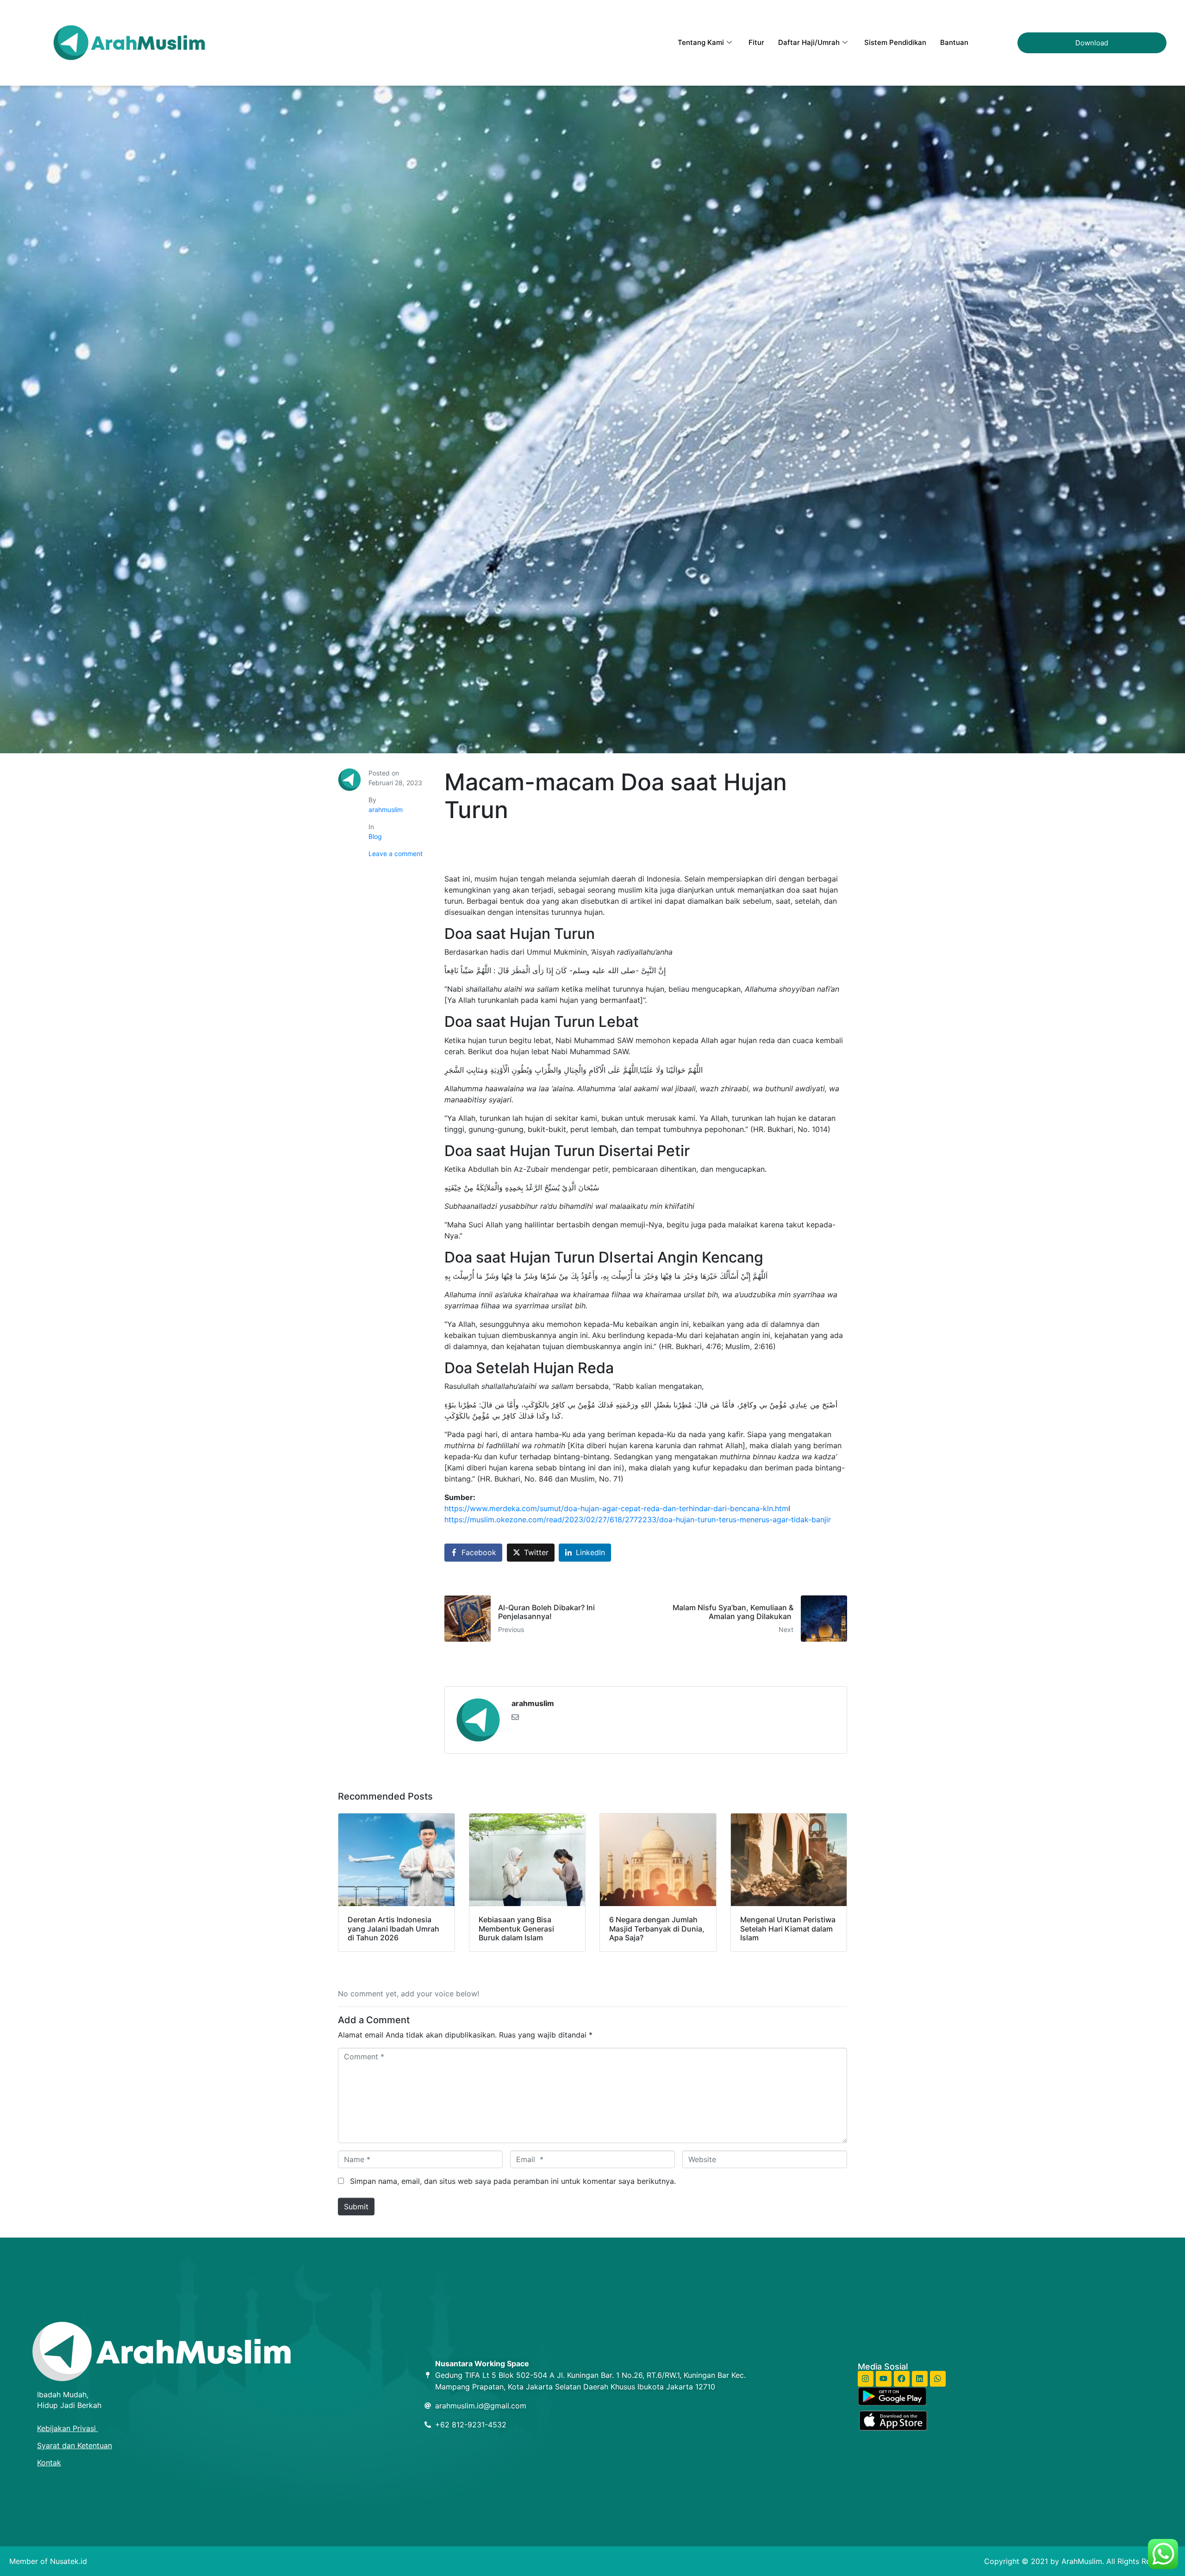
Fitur (756, 42)
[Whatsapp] (938, 2379)
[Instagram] (866, 2379)
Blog (375, 836)
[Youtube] (884, 2379)
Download (1092, 43)
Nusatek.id (69, 2561)
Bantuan (954, 42)
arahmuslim (386, 810)
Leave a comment (396, 853)
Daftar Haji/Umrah (809, 42)
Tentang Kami (701, 42)
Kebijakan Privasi (68, 2428)
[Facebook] (902, 2379)
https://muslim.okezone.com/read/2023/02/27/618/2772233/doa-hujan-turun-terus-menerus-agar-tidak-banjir (638, 1519)
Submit (356, 2207)
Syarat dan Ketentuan (75, 2445)
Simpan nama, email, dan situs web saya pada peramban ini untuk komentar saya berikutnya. (513, 2181)
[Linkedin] (920, 2379)
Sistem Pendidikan (895, 42)
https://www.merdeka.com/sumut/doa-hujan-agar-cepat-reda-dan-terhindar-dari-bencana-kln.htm (616, 1508)
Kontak (49, 2463)
